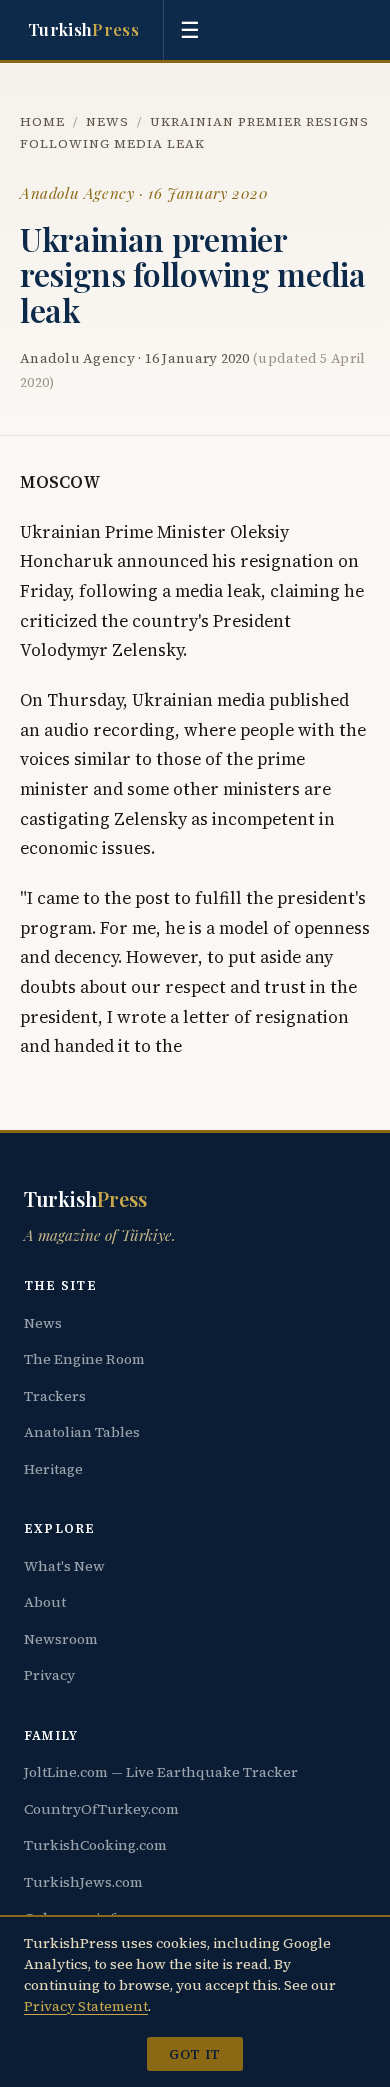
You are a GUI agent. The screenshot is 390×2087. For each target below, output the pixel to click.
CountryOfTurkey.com (101, 1809)
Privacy (49, 1675)
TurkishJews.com (83, 1882)
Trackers (55, 1396)
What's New (64, 1566)
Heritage (53, 1469)
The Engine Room (84, 1359)
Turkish (83, 29)
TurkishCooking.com (95, 1845)
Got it (194, 2054)
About (45, 1602)
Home (42, 121)
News (107, 121)
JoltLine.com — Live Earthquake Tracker (161, 1772)
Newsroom (61, 1639)
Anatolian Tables (82, 1432)
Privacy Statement (86, 2006)
